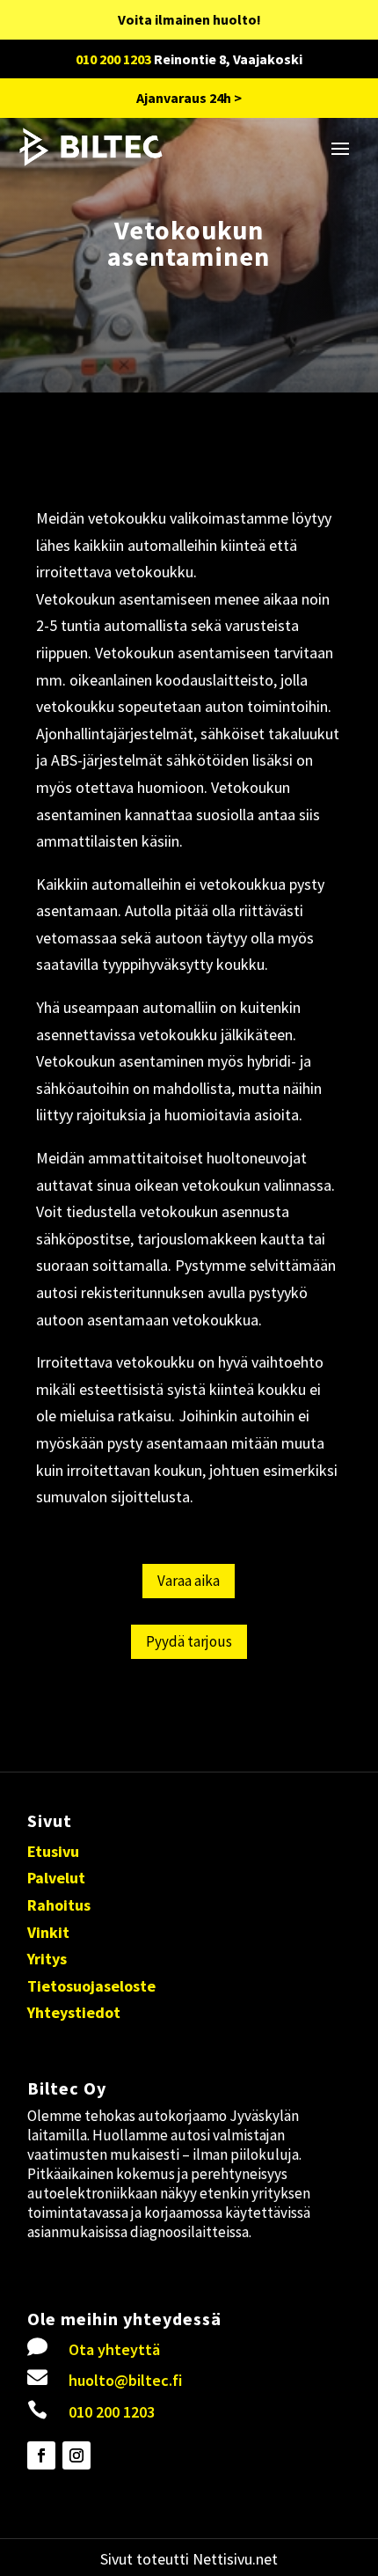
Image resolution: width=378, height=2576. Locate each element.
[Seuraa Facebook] (41, 2455)
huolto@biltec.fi (125, 2380)
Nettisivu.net (235, 2559)
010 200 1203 (113, 59)
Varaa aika (189, 1581)
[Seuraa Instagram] (76, 2455)
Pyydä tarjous (189, 1641)
